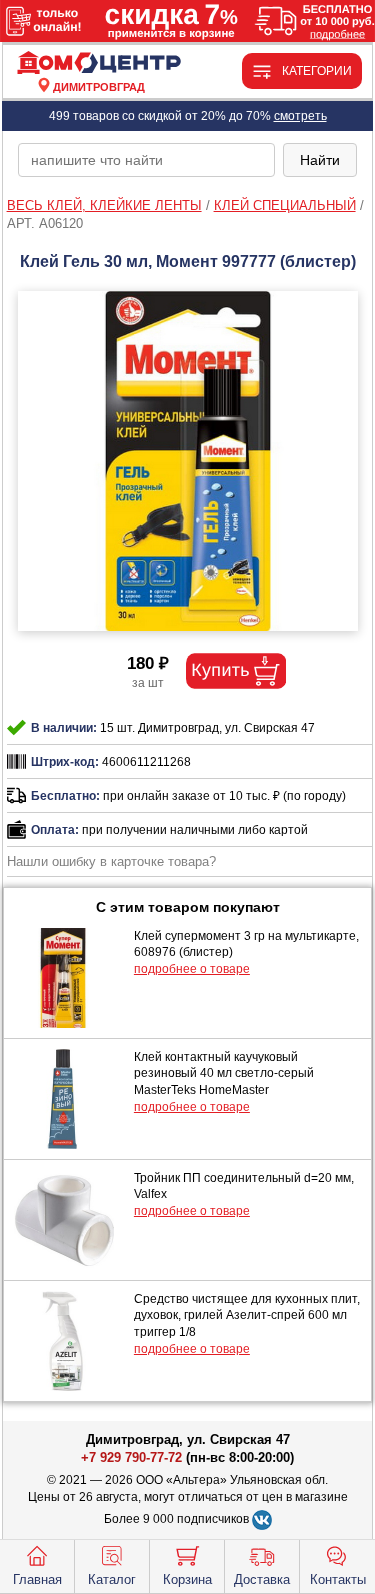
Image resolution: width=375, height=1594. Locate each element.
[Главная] (99, 63)
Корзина (187, 1579)
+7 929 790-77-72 (131, 1457)
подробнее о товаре (192, 969)
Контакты (338, 1579)
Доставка (262, 1579)
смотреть (300, 116)
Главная (37, 1579)
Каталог (112, 1579)
